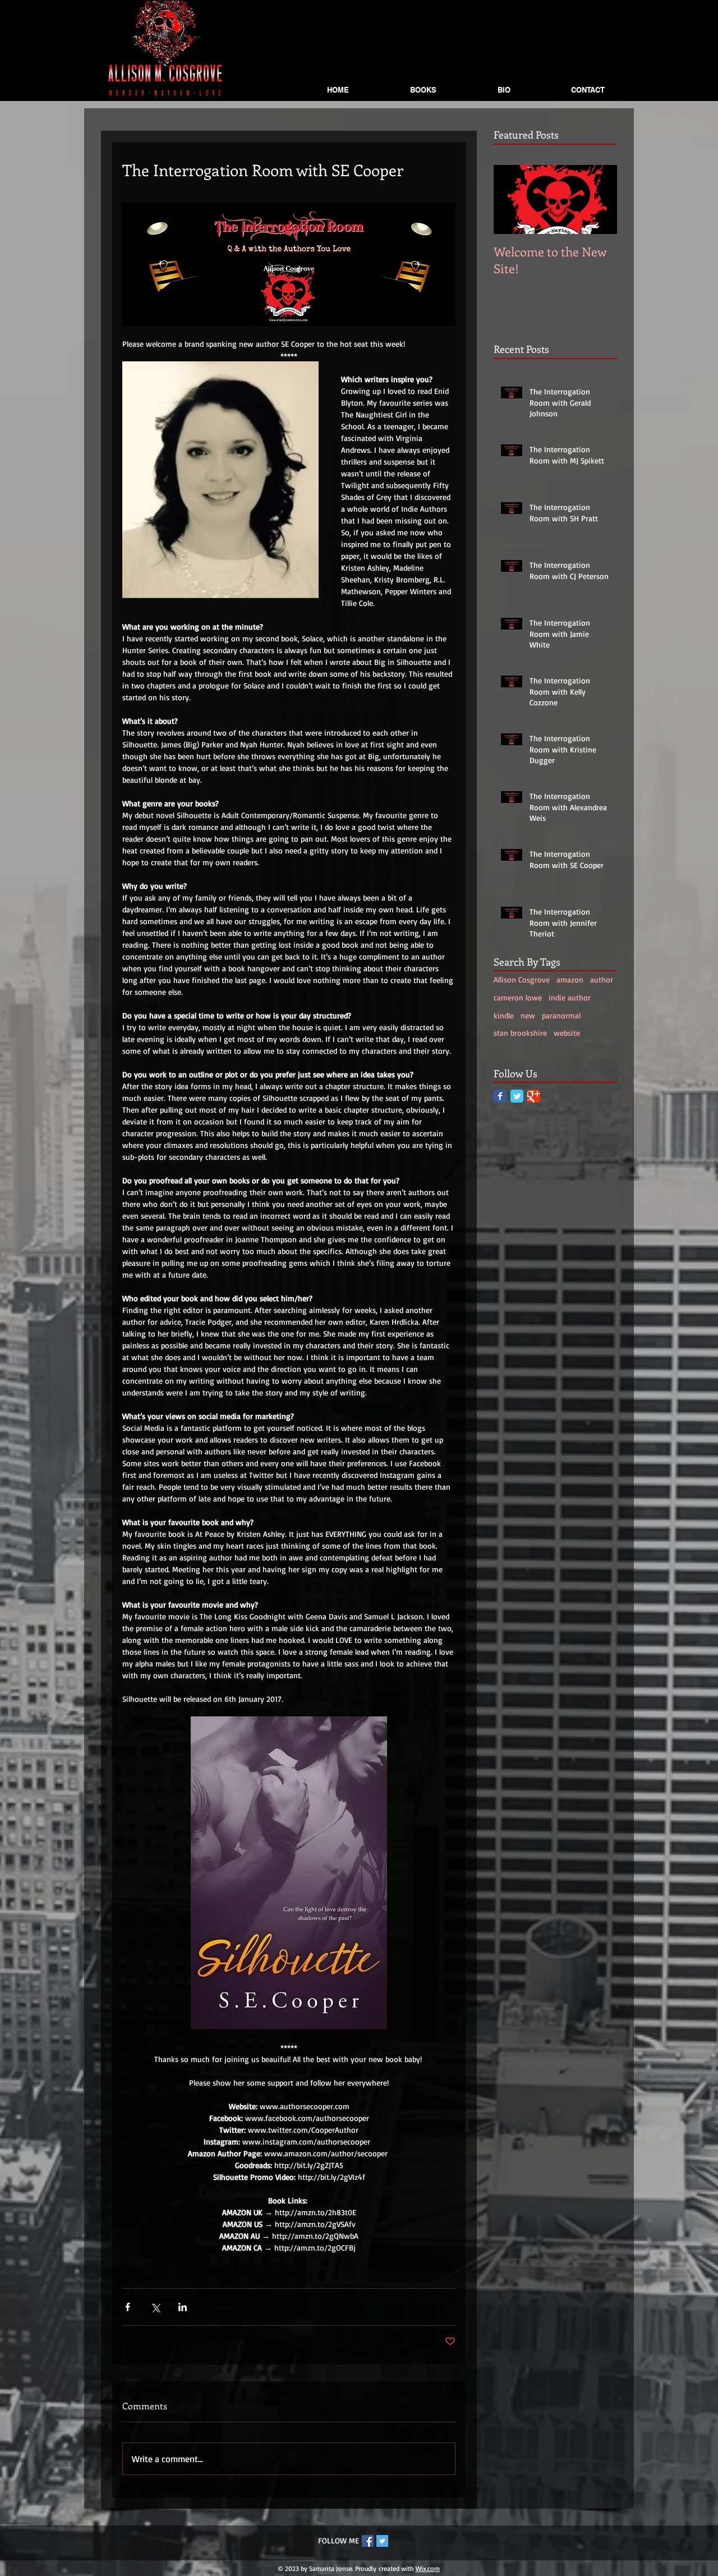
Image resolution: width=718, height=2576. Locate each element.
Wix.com (428, 2568)
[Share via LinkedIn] (183, 2307)
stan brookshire (520, 1033)
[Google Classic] (534, 1096)
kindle (504, 1015)
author (602, 979)
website (567, 1033)
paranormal (561, 1015)
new (528, 1015)
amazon (570, 979)
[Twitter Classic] (517, 1096)
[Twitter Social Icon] (382, 2541)
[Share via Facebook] (128, 2307)
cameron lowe (518, 997)
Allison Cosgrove (522, 979)
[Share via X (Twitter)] (155, 2307)
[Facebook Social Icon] (368, 2541)
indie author (570, 997)
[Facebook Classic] (500, 1096)
